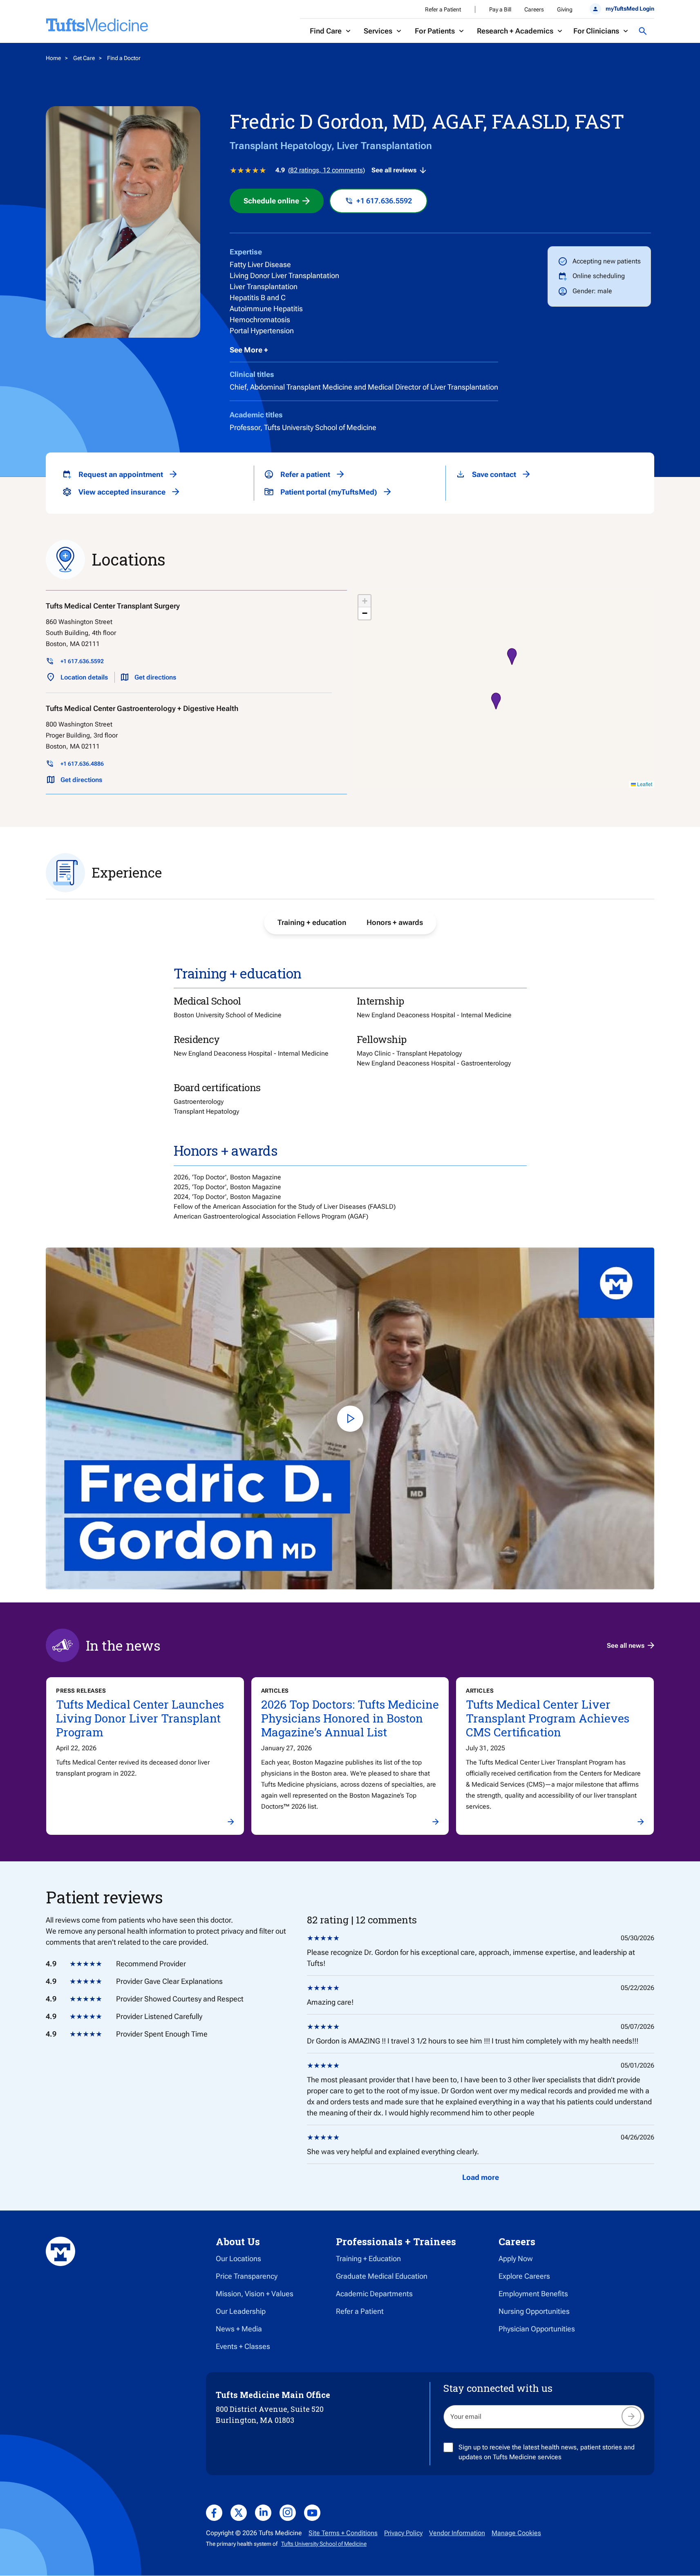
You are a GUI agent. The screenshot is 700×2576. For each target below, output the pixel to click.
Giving (565, 9)
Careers (534, 9)
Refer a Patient (443, 9)
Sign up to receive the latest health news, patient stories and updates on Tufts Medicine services (547, 2452)
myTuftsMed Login (630, 9)
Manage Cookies (516, 2533)
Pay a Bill (500, 9)
